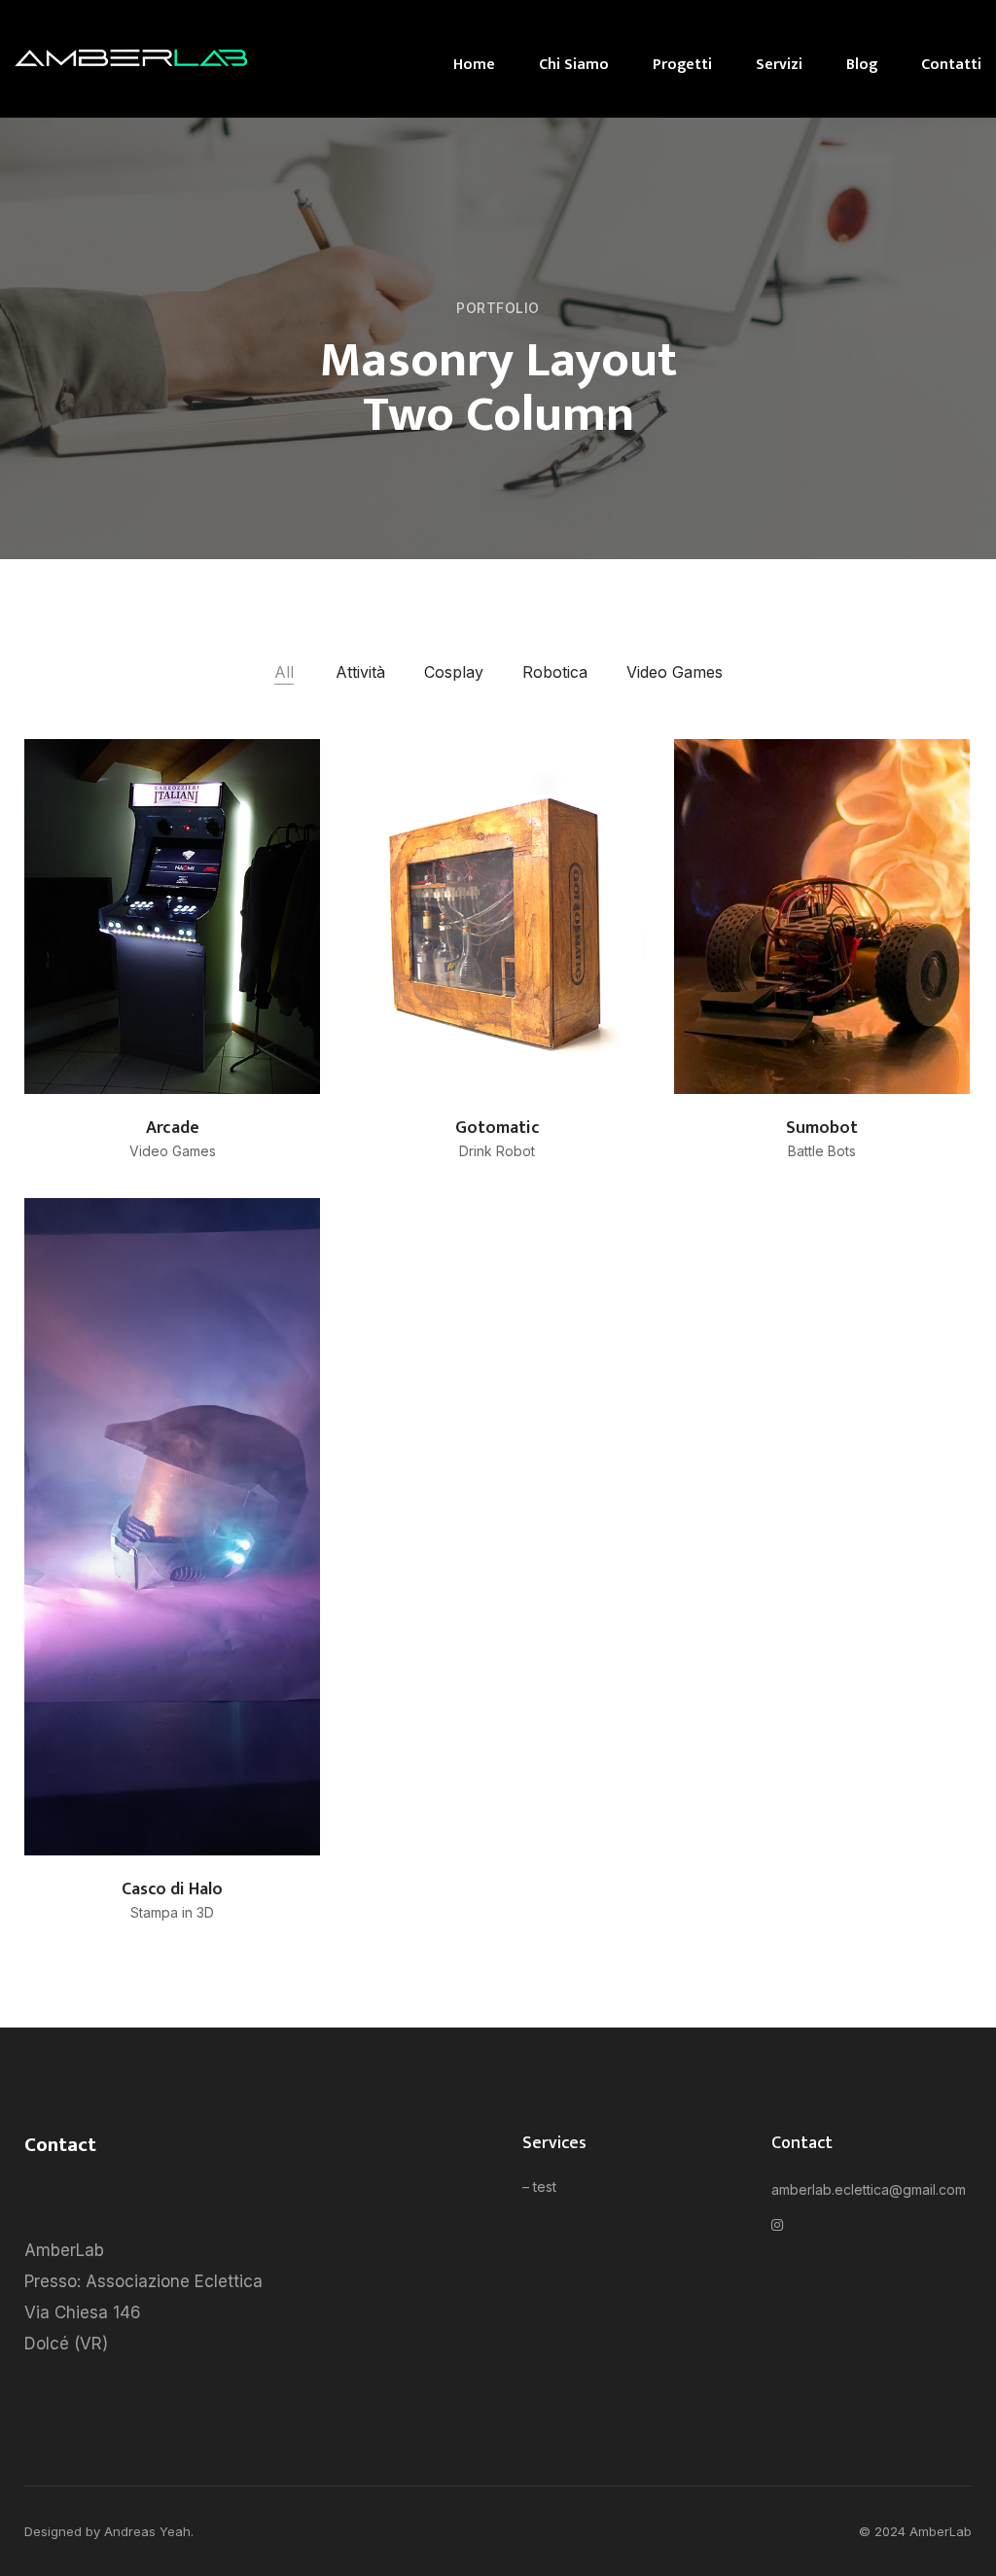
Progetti (682, 65)
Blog (862, 65)
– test (539, 2187)
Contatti (951, 65)
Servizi (779, 65)
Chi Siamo (574, 65)
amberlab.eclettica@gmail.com (869, 2189)
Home (474, 65)
